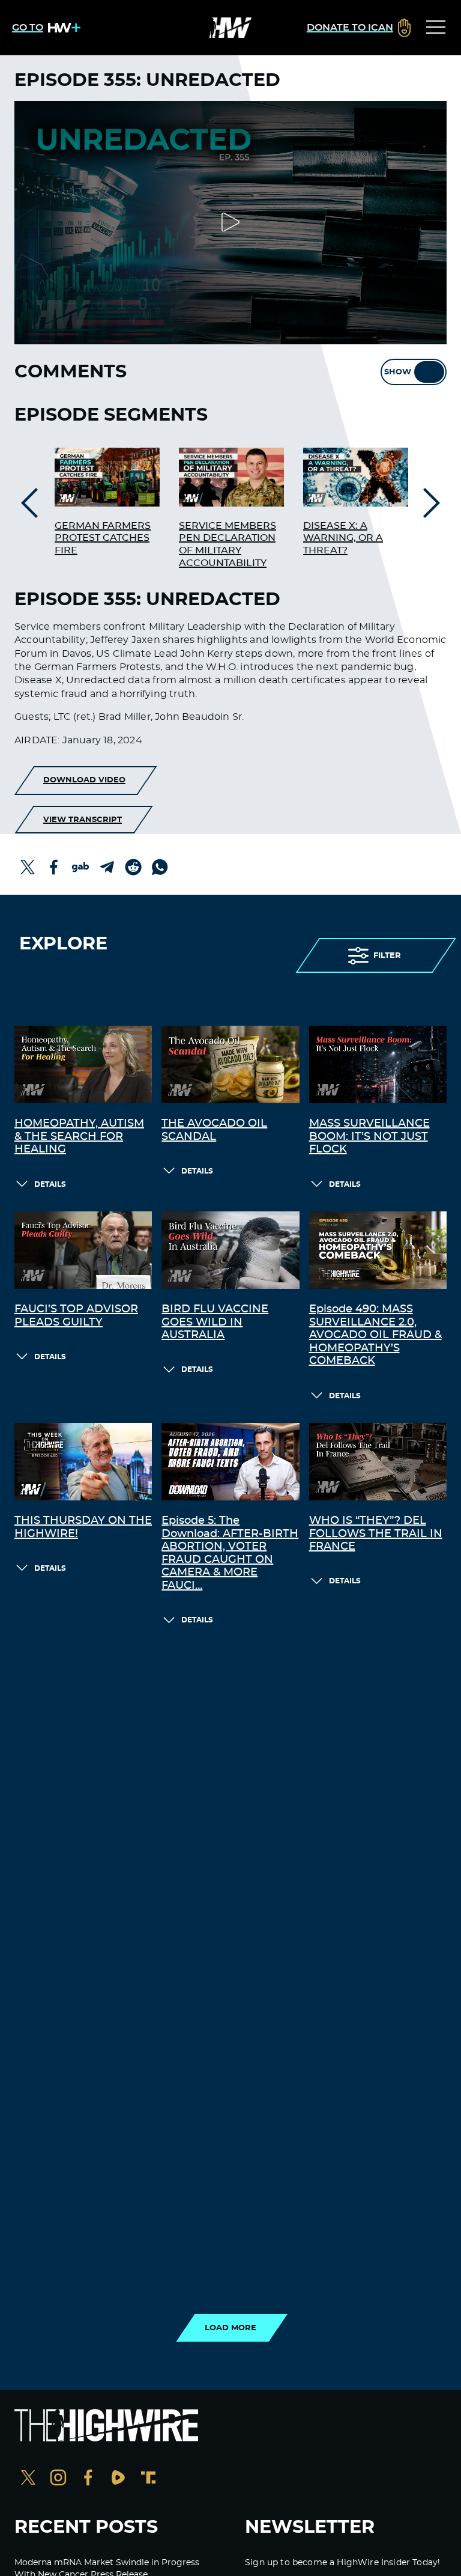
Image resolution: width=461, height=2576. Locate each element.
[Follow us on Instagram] (58, 2479)
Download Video (84, 780)
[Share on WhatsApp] (160, 867)
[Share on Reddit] (133, 867)
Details (50, 1184)
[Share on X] (28, 867)
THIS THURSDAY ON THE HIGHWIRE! (83, 1527)
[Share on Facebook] (54, 867)
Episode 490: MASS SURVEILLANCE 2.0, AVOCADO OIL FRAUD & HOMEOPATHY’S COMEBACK (375, 1335)
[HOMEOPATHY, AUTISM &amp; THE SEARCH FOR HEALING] (83, 1064)
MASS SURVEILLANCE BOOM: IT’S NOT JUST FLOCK (369, 1137)
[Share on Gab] (80, 867)
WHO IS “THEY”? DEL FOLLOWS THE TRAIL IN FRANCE (376, 1534)
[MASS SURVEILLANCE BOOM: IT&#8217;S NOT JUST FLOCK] (378, 1064)
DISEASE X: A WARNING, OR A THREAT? (343, 538)
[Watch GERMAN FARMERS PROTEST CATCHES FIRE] (107, 477)
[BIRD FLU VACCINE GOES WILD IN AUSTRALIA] (230, 1250)
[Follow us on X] (28, 2479)
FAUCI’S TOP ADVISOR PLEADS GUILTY (76, 1316)
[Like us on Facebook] (88, 2479)
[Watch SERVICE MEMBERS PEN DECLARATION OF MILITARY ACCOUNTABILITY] (231, 477)
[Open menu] (436, 28)
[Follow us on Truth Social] (148, 2479)
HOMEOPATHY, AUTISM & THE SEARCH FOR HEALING (79, 1137)
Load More (230, 2328)
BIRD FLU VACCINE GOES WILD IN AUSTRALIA (215, 1322)
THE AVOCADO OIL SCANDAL (214, 1130)
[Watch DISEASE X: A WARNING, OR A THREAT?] (356, 477)
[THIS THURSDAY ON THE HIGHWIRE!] (83, 1462)
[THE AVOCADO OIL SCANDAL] (230, 1064)
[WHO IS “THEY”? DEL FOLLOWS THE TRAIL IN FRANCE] (378, 1462)
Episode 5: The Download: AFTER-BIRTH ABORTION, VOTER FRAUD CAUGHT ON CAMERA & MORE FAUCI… (230, 1553)
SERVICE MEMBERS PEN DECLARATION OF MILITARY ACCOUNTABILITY (227, 544)
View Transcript (83, 820)
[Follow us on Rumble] (118, 2479)
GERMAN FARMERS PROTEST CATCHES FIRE (103, 538)
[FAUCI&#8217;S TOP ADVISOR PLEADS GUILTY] (83, 1250)
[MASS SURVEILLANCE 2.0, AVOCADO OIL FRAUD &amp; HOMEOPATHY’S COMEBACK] (378, 1250)
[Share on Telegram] (107, 867)
